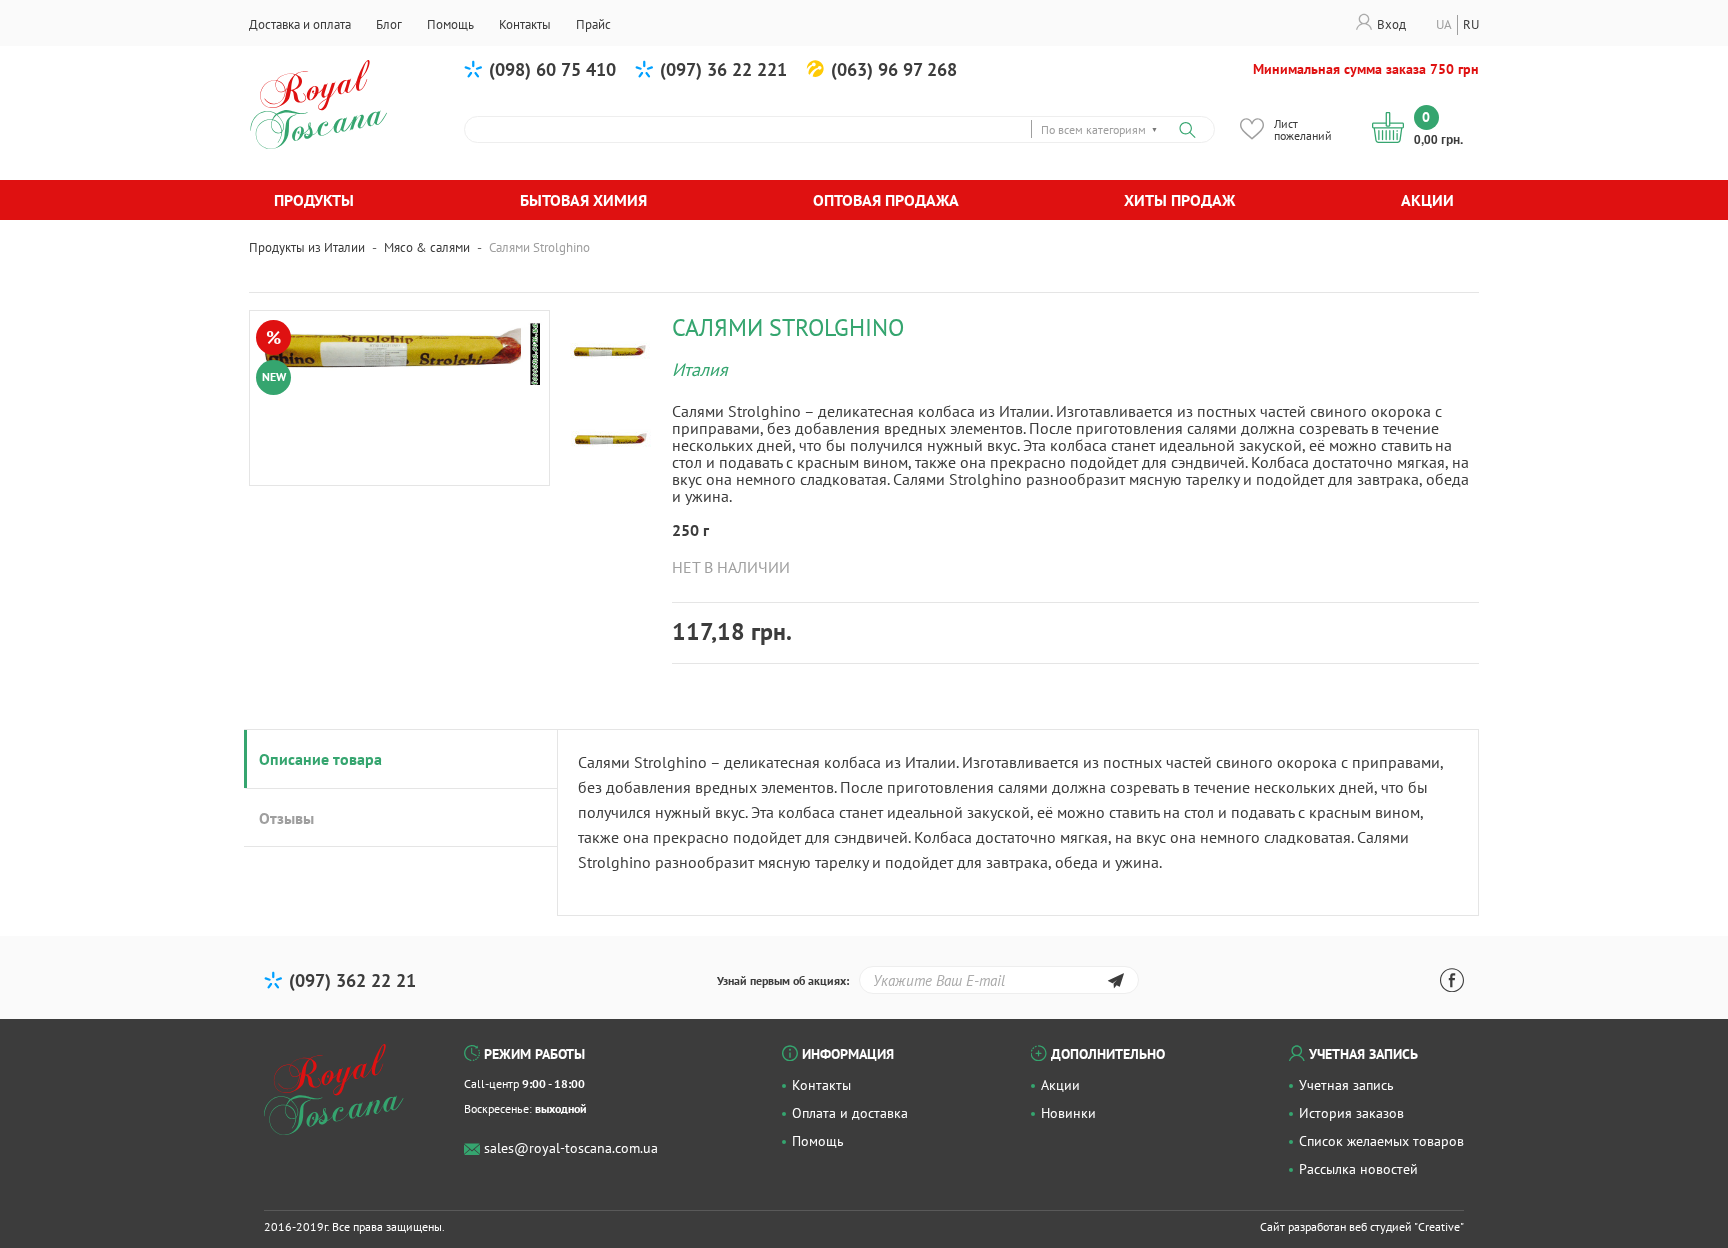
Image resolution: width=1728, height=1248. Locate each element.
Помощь (818, 1141)
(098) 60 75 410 (552, 69)
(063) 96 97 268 (894, 69)
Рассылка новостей (1358, 1169)
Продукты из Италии (307, 247)
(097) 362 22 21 (352, 980)
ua (1444, 24)
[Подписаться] (1115, 983)
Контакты (821, 1085)
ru (1471, 24)
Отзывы (286, 818)
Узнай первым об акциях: (783, 980)
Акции (1427, 200)
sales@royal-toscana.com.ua (571, 1148)
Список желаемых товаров (1381, 1141)
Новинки (1068, 1113)
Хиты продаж (1179, 200)
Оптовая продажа (886, 200)
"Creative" (1439, 1226)
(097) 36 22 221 (723, 69)
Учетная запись (1346, 1085)
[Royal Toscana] (334, 1090)
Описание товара (320, 759)
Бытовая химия (583, 200)
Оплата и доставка (850, 1113)
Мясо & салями (427, 247)
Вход (1391, 24)
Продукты (314, 200)
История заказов (1351, 1113)
